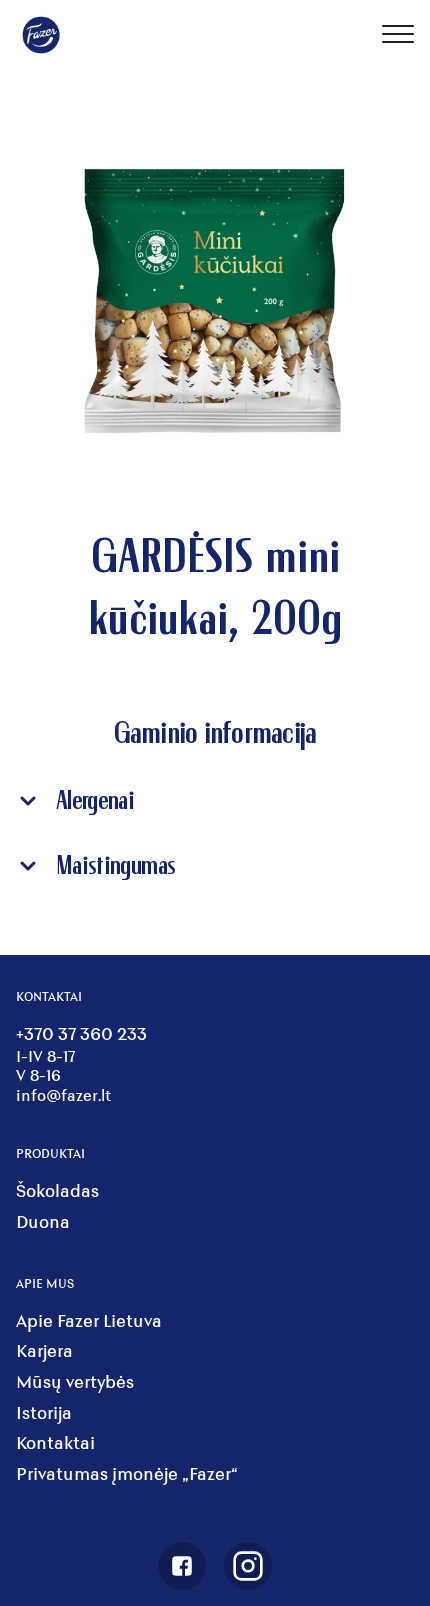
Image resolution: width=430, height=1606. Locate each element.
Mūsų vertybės (75, 1381)
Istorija (44, 1412)
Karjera (44, 1350)
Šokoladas (57, 1190)
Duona (43, 1221)
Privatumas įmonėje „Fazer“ (127, 1473)
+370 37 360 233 (81, 1033)
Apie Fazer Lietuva (89, 1320)
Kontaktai (55, 1442)
